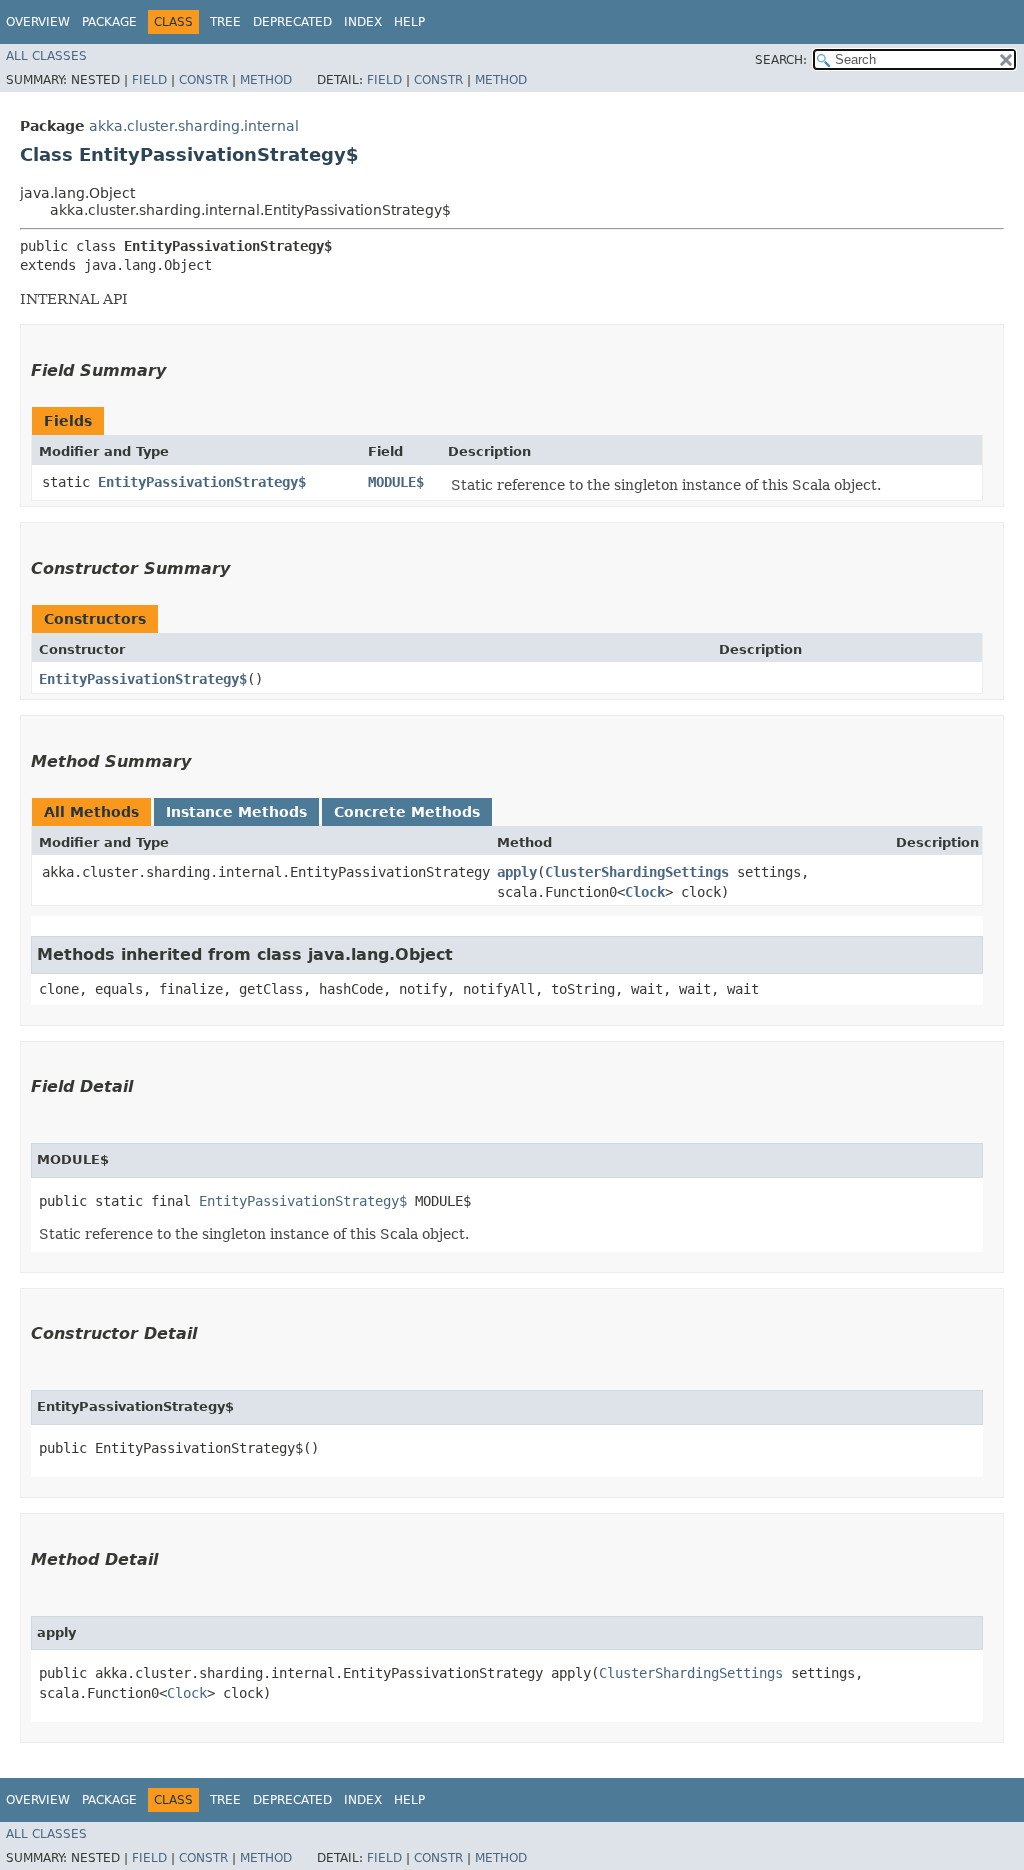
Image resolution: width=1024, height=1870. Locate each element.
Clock (645, 892)
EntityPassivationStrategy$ (202, 482)
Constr (203, 80)
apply (517, 872)
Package (109, 22)
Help (409, 22)
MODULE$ (396, 482)
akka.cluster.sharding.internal (194, 126)
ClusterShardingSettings (637, 872)
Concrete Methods (407, 812)
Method (266, 80)
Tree (225, 22)
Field (149, 80)
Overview (38, 22)
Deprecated (292, 22)
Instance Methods (236, 812)
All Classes (46, 56)
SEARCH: (781, 60)
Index (363, 22)
